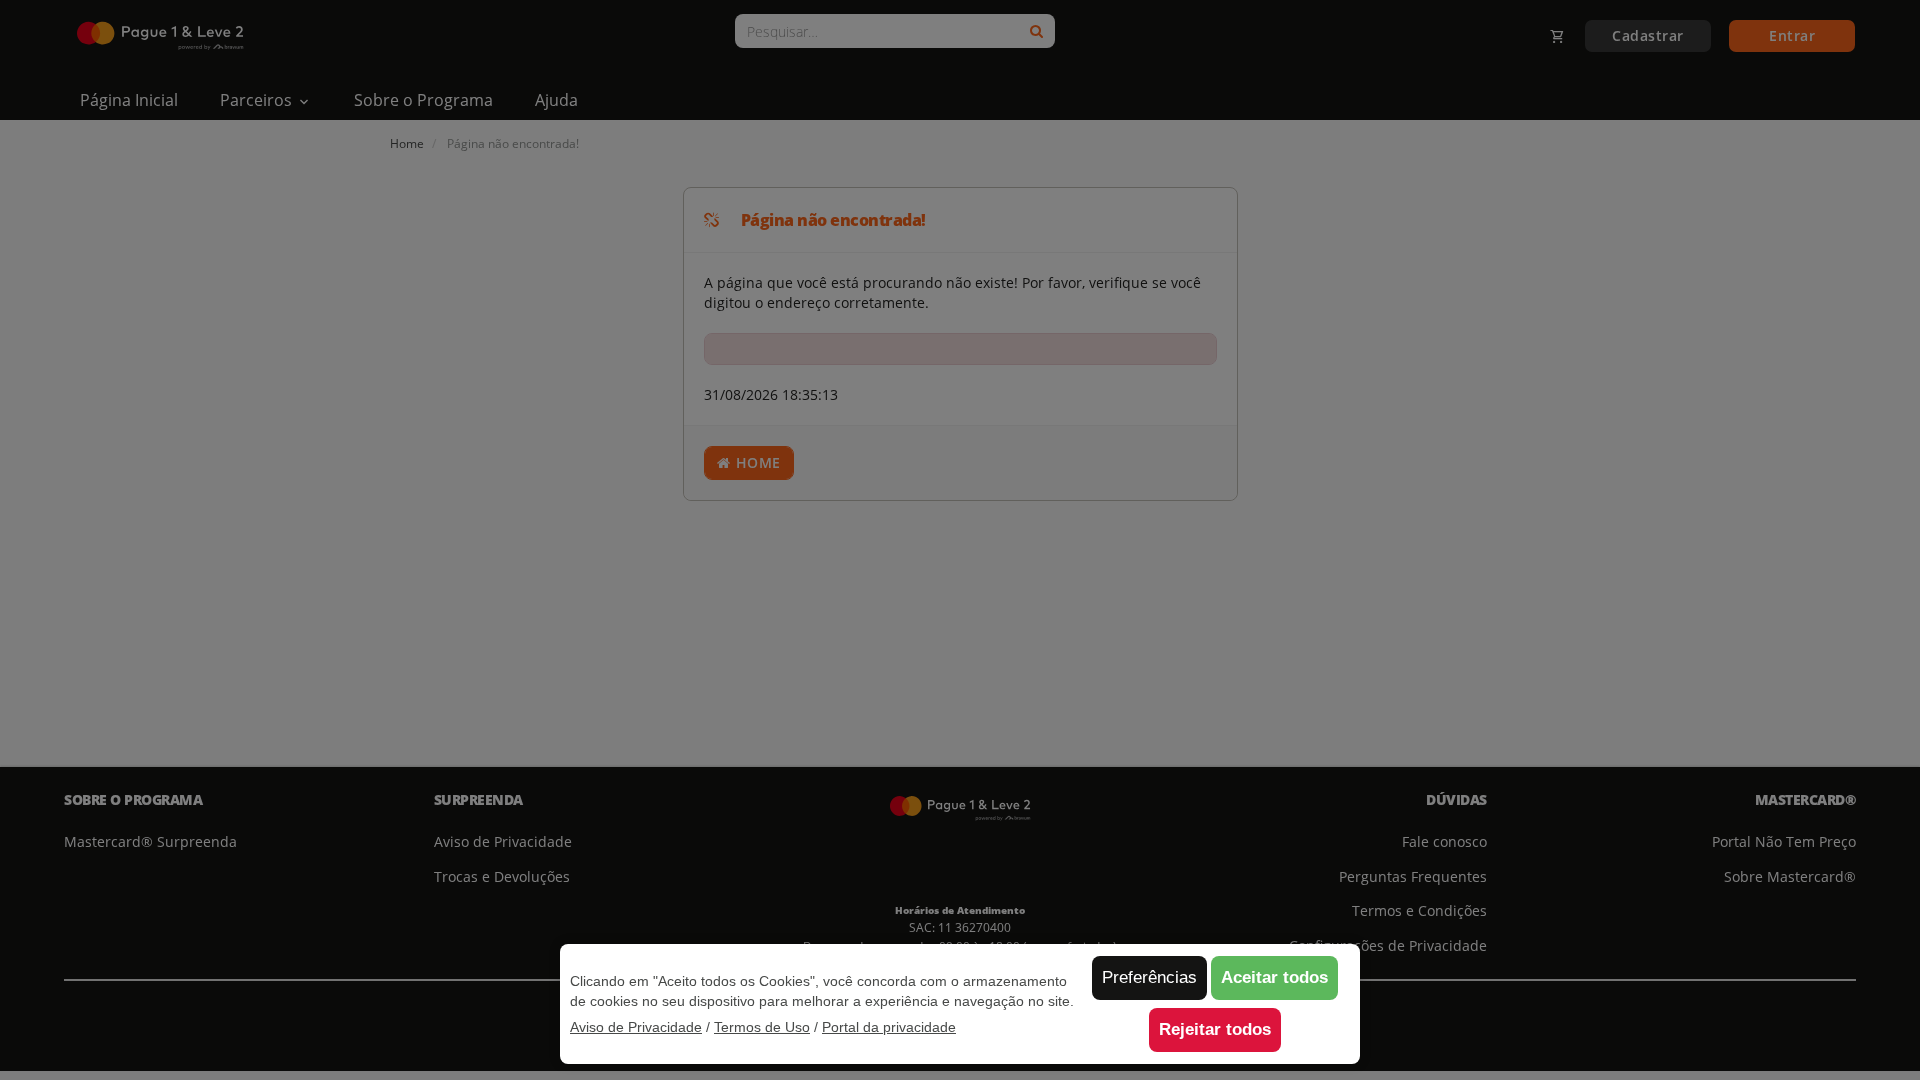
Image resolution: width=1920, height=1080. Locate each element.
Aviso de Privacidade (636, 1027)
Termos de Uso (762, 1027)
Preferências (1149, 977)
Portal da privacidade (889, 1027)
